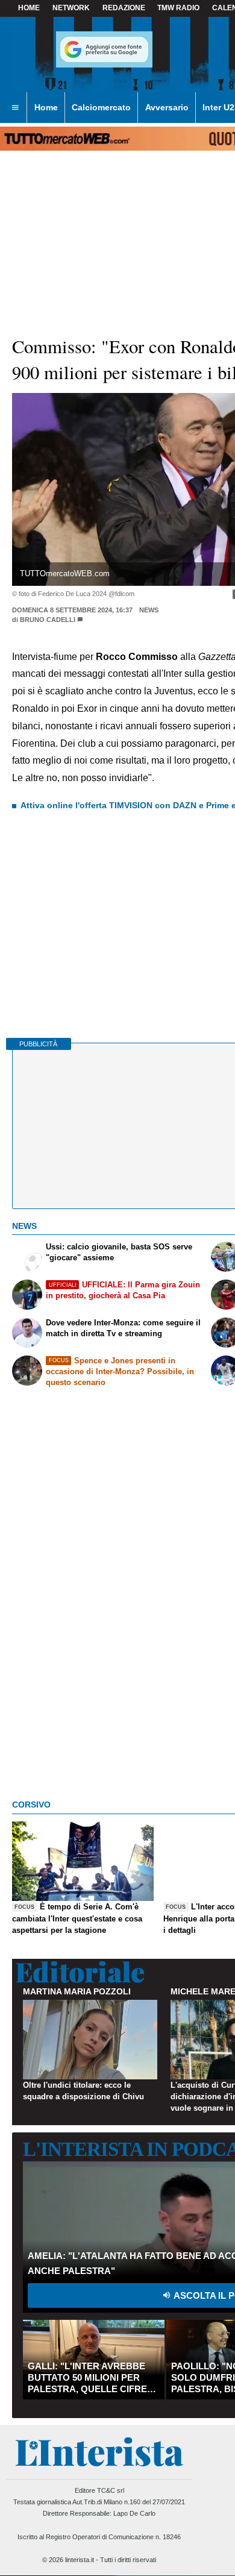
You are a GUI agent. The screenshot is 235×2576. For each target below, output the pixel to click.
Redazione (124, 8)
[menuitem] (15, 108)
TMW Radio (178, 8)
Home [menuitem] (46, 107)
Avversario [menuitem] (167, 107)
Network (71, 8)
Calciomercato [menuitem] (101, 107)
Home (29, 8)
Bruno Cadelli (48, 620)
